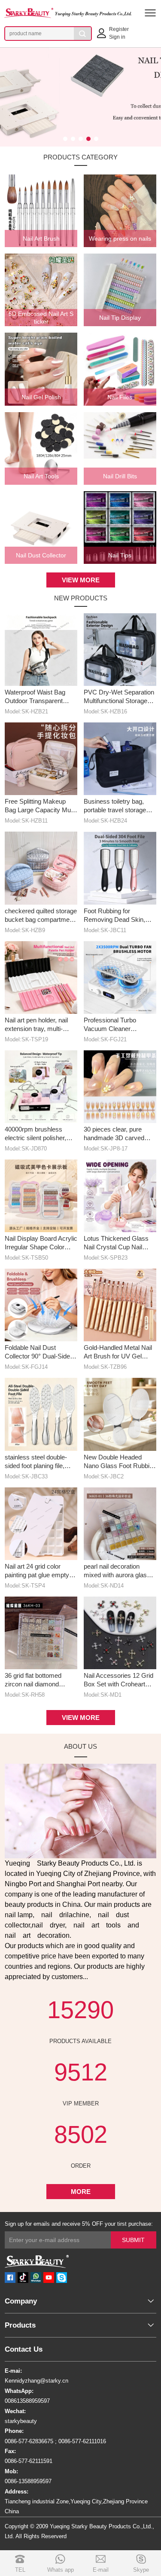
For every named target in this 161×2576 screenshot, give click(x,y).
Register (119, 29)
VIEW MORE (81, 580)
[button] (65, 139)
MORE (81, 2192)
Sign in (117, 37)
